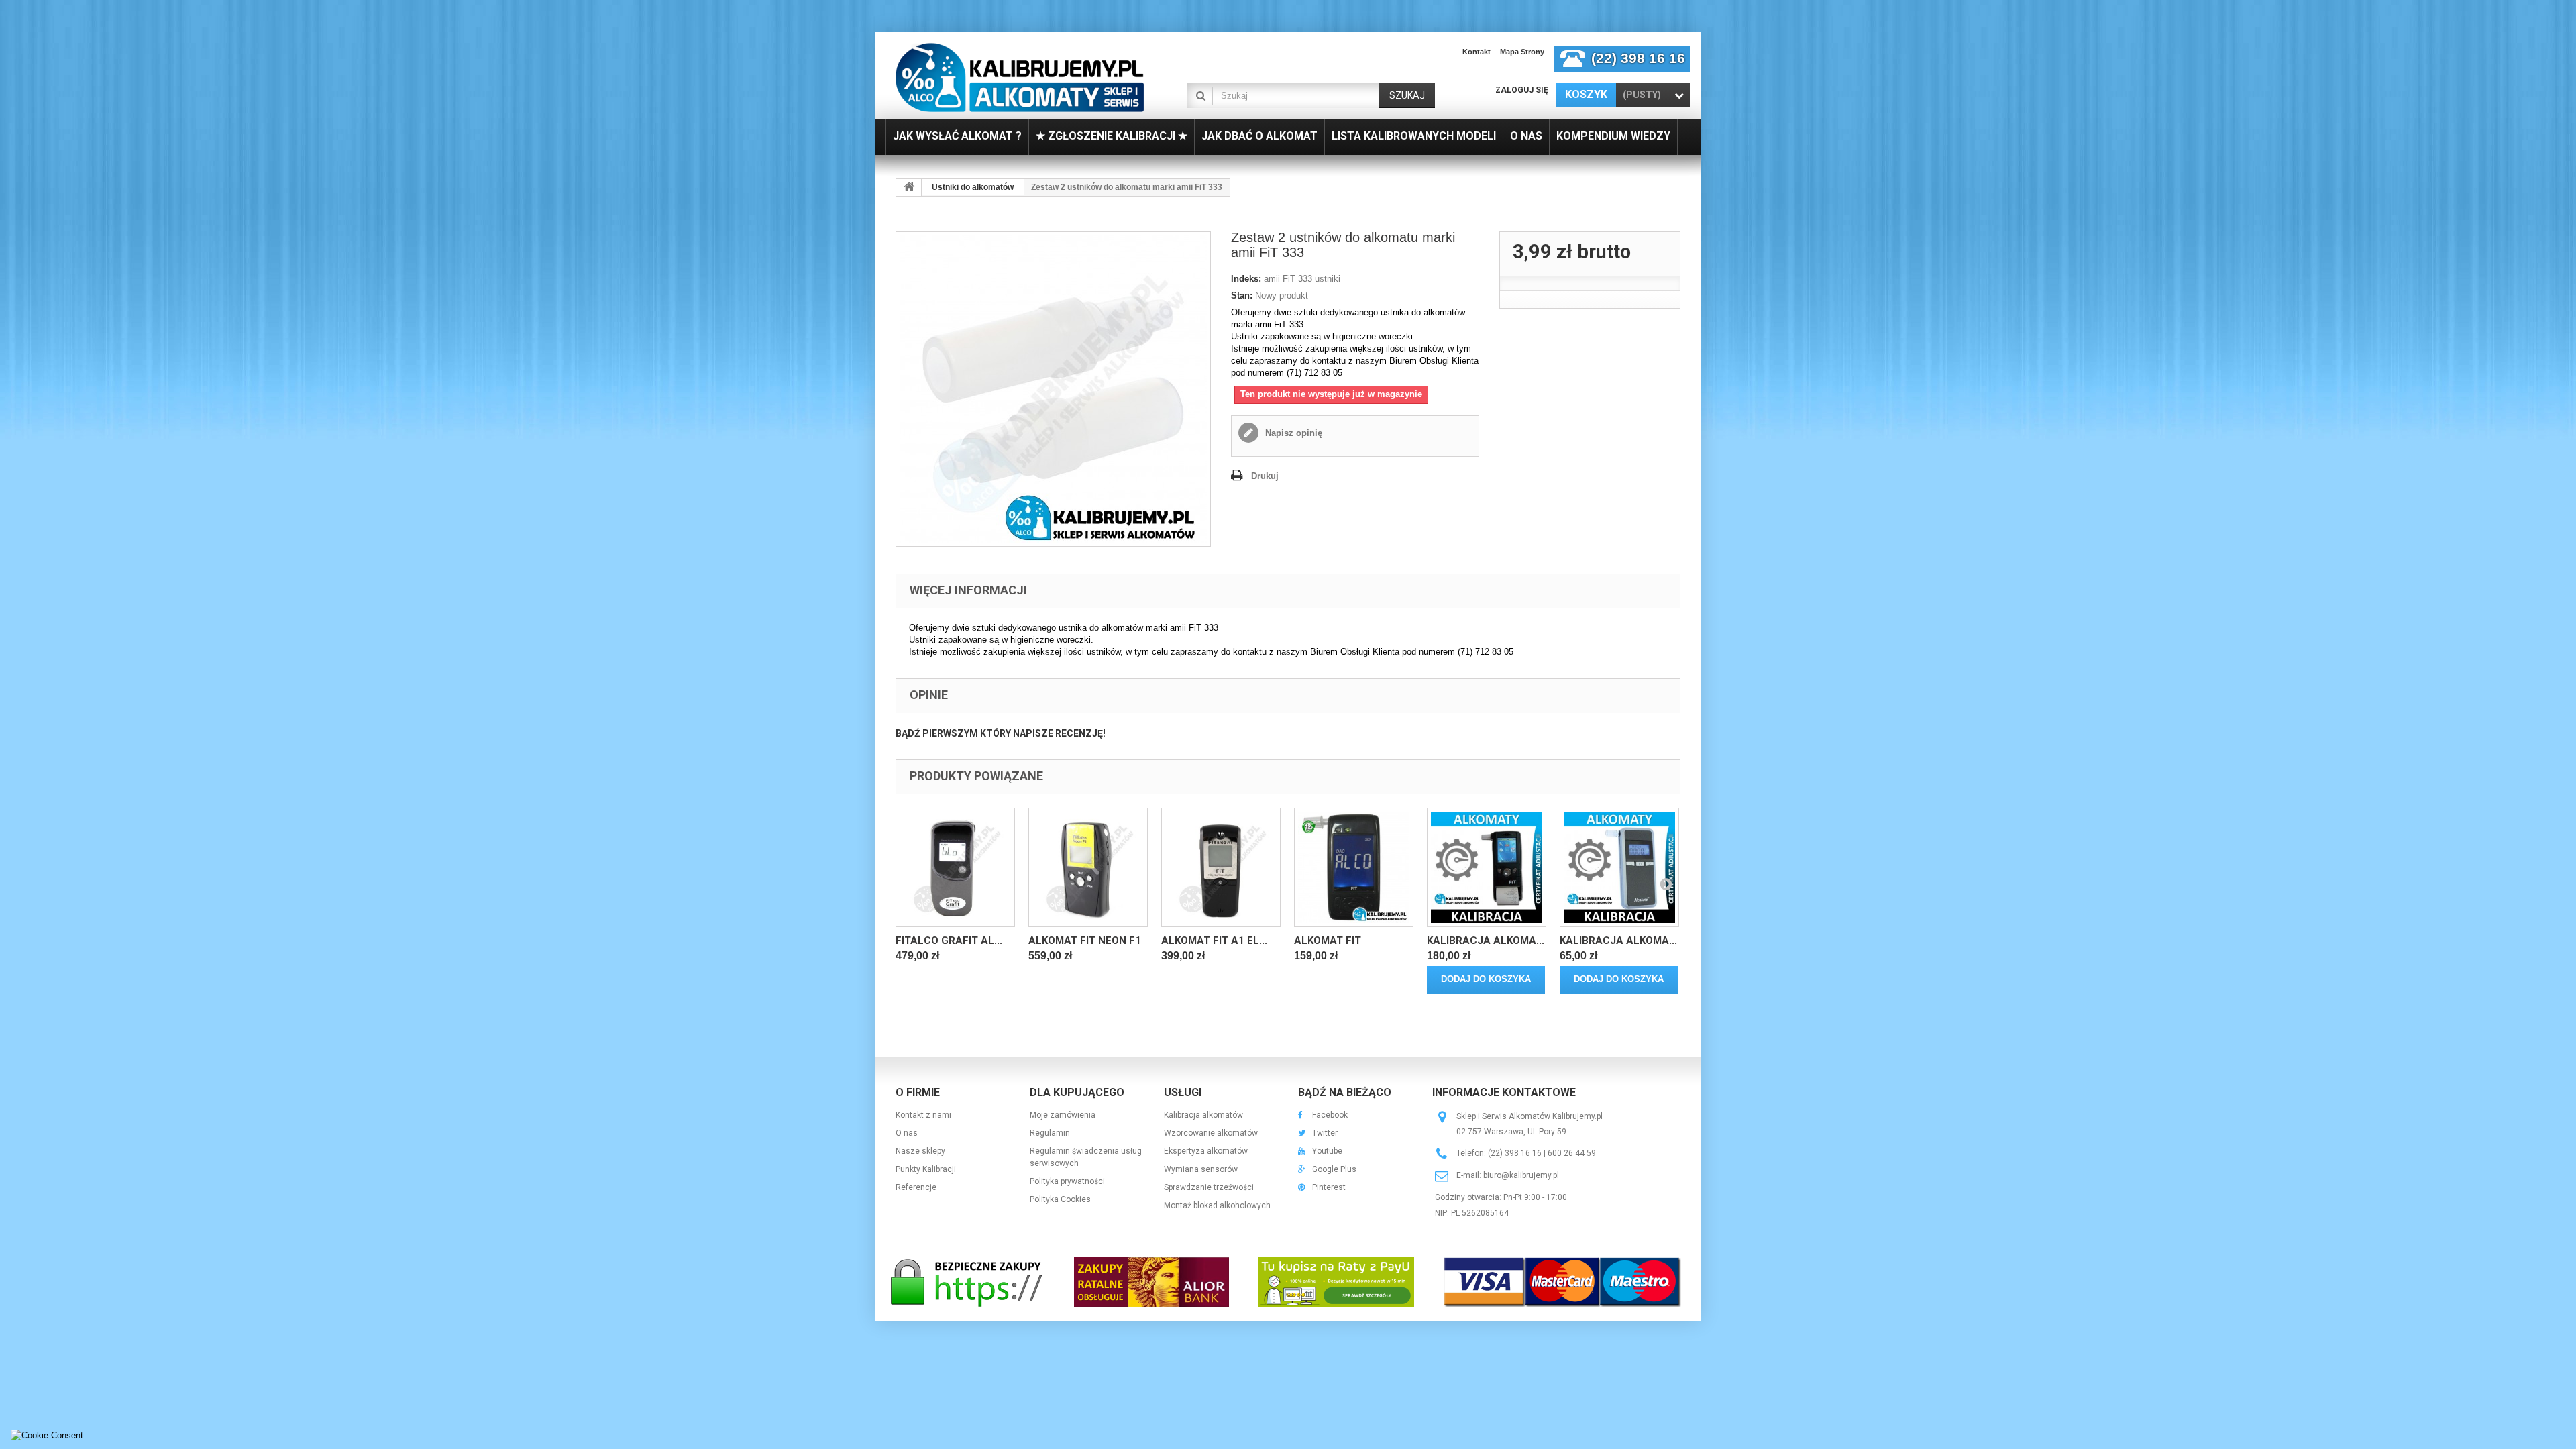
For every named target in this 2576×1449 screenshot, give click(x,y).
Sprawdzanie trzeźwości (1209, 1187)
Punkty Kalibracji (926, 1169)
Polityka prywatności (1067, 1181)
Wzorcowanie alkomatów (1211, 1133)
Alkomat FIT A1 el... (1214, 941)
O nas (907, 1133)
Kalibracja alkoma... (1486, 941)
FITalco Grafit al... (949, 941)
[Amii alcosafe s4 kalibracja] (1619, 867)
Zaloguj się (1522, 90)
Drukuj (1265, 476)
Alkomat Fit (1328, 941)
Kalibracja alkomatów (1203, 1115)
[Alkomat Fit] (1354, 867)
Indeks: (1246, 279)
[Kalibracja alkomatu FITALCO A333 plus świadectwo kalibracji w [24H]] (1487, 867)
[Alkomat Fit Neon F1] (1088, 867)
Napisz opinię (1292, 433)
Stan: (1242, 296)
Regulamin (1050, 1133)
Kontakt (1477, 52)
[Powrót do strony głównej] (909, 187)
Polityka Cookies (1060, 1199)
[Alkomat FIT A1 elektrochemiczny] (1221, 867)
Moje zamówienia (1063, 1115)
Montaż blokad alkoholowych (1217, 1205)
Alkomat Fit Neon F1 (1085, 941)
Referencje (916, 1187)
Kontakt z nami (923, 1115)
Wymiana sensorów (1201, 1169)
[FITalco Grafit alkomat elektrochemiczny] (955, 867)
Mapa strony (1522, 52)
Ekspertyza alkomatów (1206, 1151)
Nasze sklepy (920, 1151)
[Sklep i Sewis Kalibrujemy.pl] (1020, 77)
